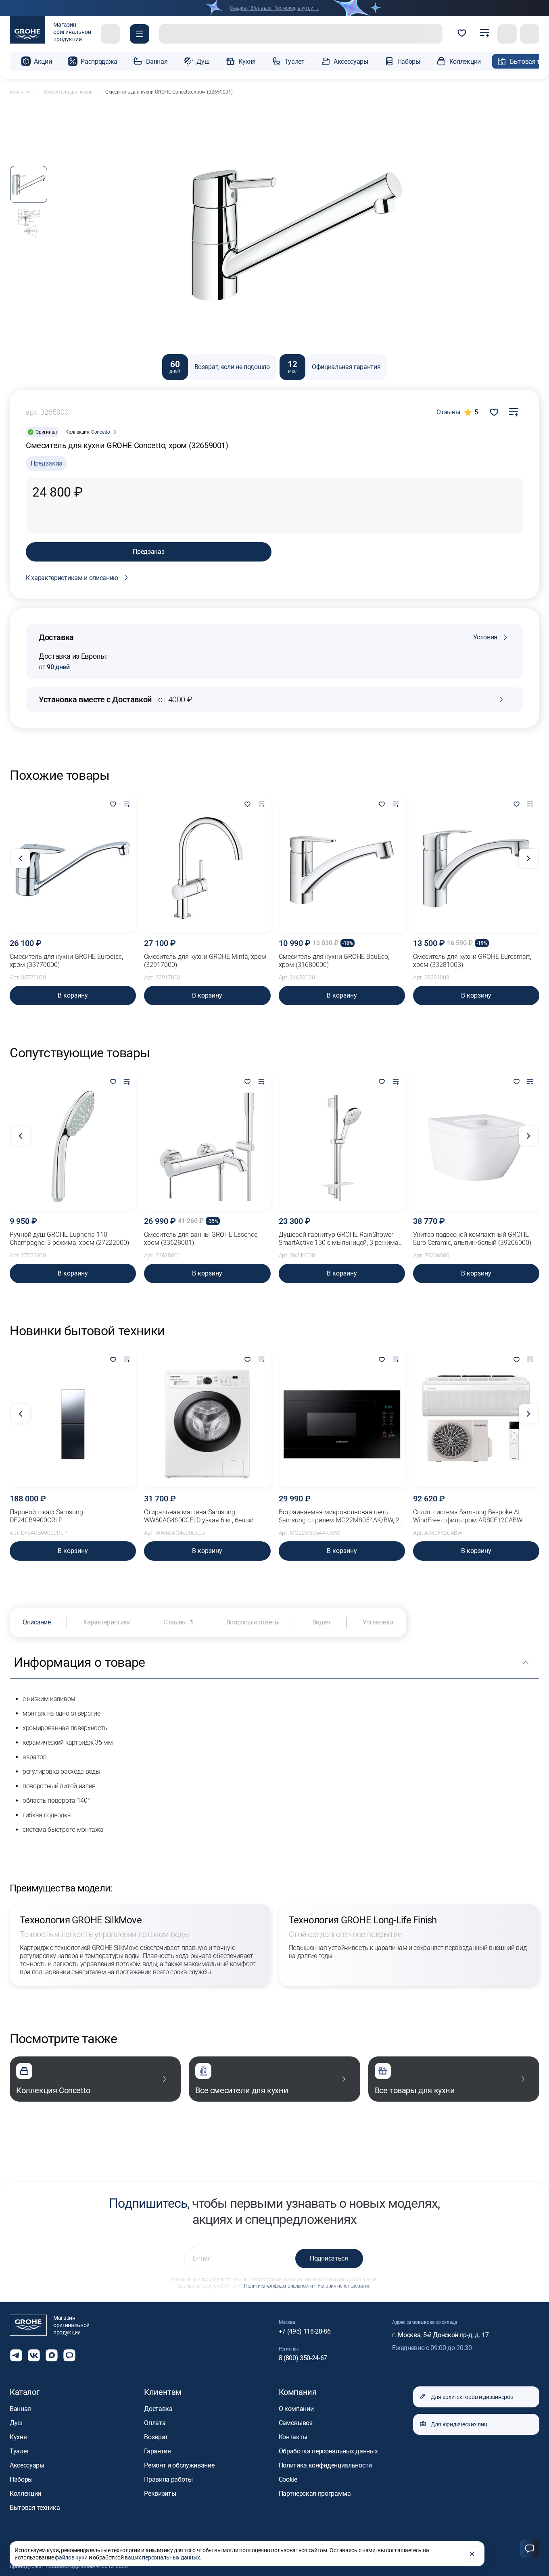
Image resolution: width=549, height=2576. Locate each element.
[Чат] (530, 2549)
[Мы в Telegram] (16, 2355)
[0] (462, 34)
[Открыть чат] (69, 2355)
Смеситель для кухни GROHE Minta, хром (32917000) (205, 961)
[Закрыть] (472, 2554)
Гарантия (157, 2451)
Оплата (155, 2423)
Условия (485, 637)
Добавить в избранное (494, 412)
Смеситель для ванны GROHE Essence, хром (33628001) (201, 1239)
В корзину (73, 995)
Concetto (101, 432)
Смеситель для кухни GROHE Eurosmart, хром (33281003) (472, 961)
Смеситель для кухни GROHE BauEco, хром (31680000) (334, 961)
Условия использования (344, 2286)
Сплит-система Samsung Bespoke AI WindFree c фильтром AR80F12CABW (468, 1516)
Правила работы (168, 2479)
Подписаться (329, 2258)
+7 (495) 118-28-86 (305, 2331)
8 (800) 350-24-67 (303, 2358)
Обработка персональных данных (328, 2451)
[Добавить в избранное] (113, 805)
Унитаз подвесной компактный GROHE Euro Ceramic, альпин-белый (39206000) (472, 1239)
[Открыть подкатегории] (28, 92)
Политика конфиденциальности (278, 2286)
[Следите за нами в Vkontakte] (34, 2355)
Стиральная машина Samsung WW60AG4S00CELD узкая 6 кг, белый (199, 1516)
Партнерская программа (315, 2494)
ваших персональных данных (162, 2557)
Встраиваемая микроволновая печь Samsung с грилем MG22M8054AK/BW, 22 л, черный (341, 1516)
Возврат (156, 2437)
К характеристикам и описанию (72, 578)
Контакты (293, 2437)
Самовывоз (296, 2423)
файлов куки (71, 2557)
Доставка (158, 2409)
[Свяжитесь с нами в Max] (52, 2355)
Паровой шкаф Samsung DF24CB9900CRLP (46, 1516)
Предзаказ (148, 552)
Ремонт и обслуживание (179, 2465)
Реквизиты (160, 2494)
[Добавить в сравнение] (514, 412)
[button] (140, 34)
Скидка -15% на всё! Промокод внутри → (274, 8)
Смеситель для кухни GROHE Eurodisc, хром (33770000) (66, 961)
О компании (296, 2409)
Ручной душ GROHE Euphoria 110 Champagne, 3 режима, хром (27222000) (69, 1239)
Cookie (288, 2479)
